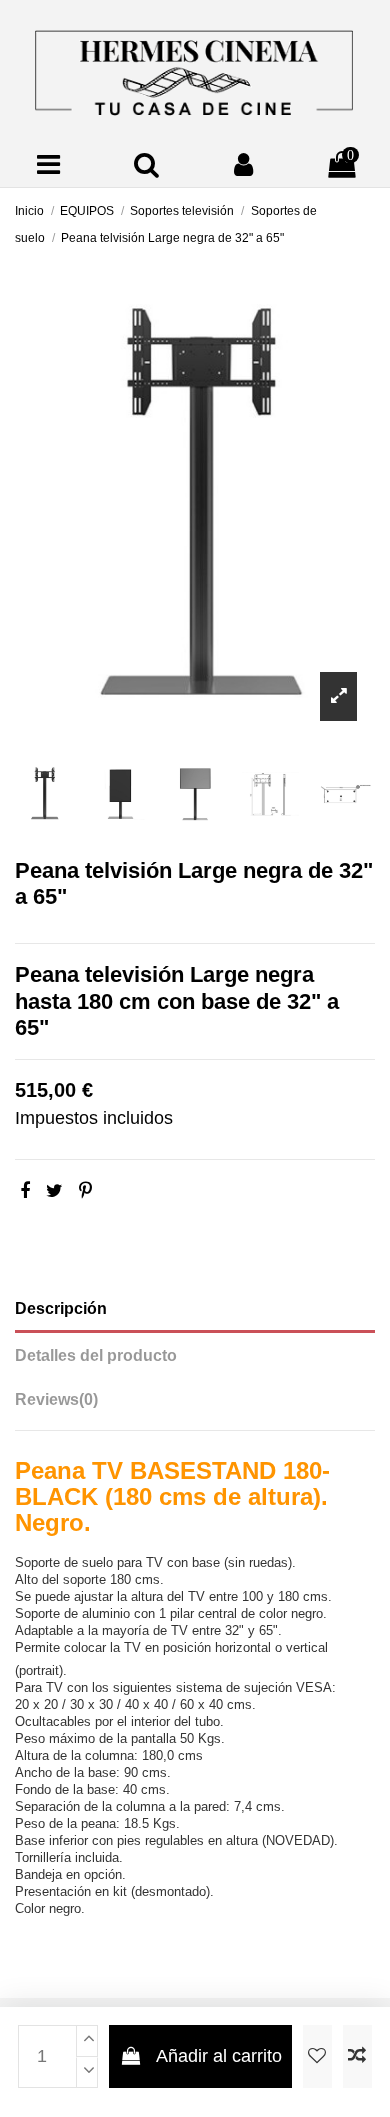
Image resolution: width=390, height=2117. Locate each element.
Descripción (61, 1308)
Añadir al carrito (219, 2056)
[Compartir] (25, 1191)
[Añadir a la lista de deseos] (317, 2056)
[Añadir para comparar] (357, 2056)
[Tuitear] (54, 1191)
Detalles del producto (96, 1355)
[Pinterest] (85, 1191)
